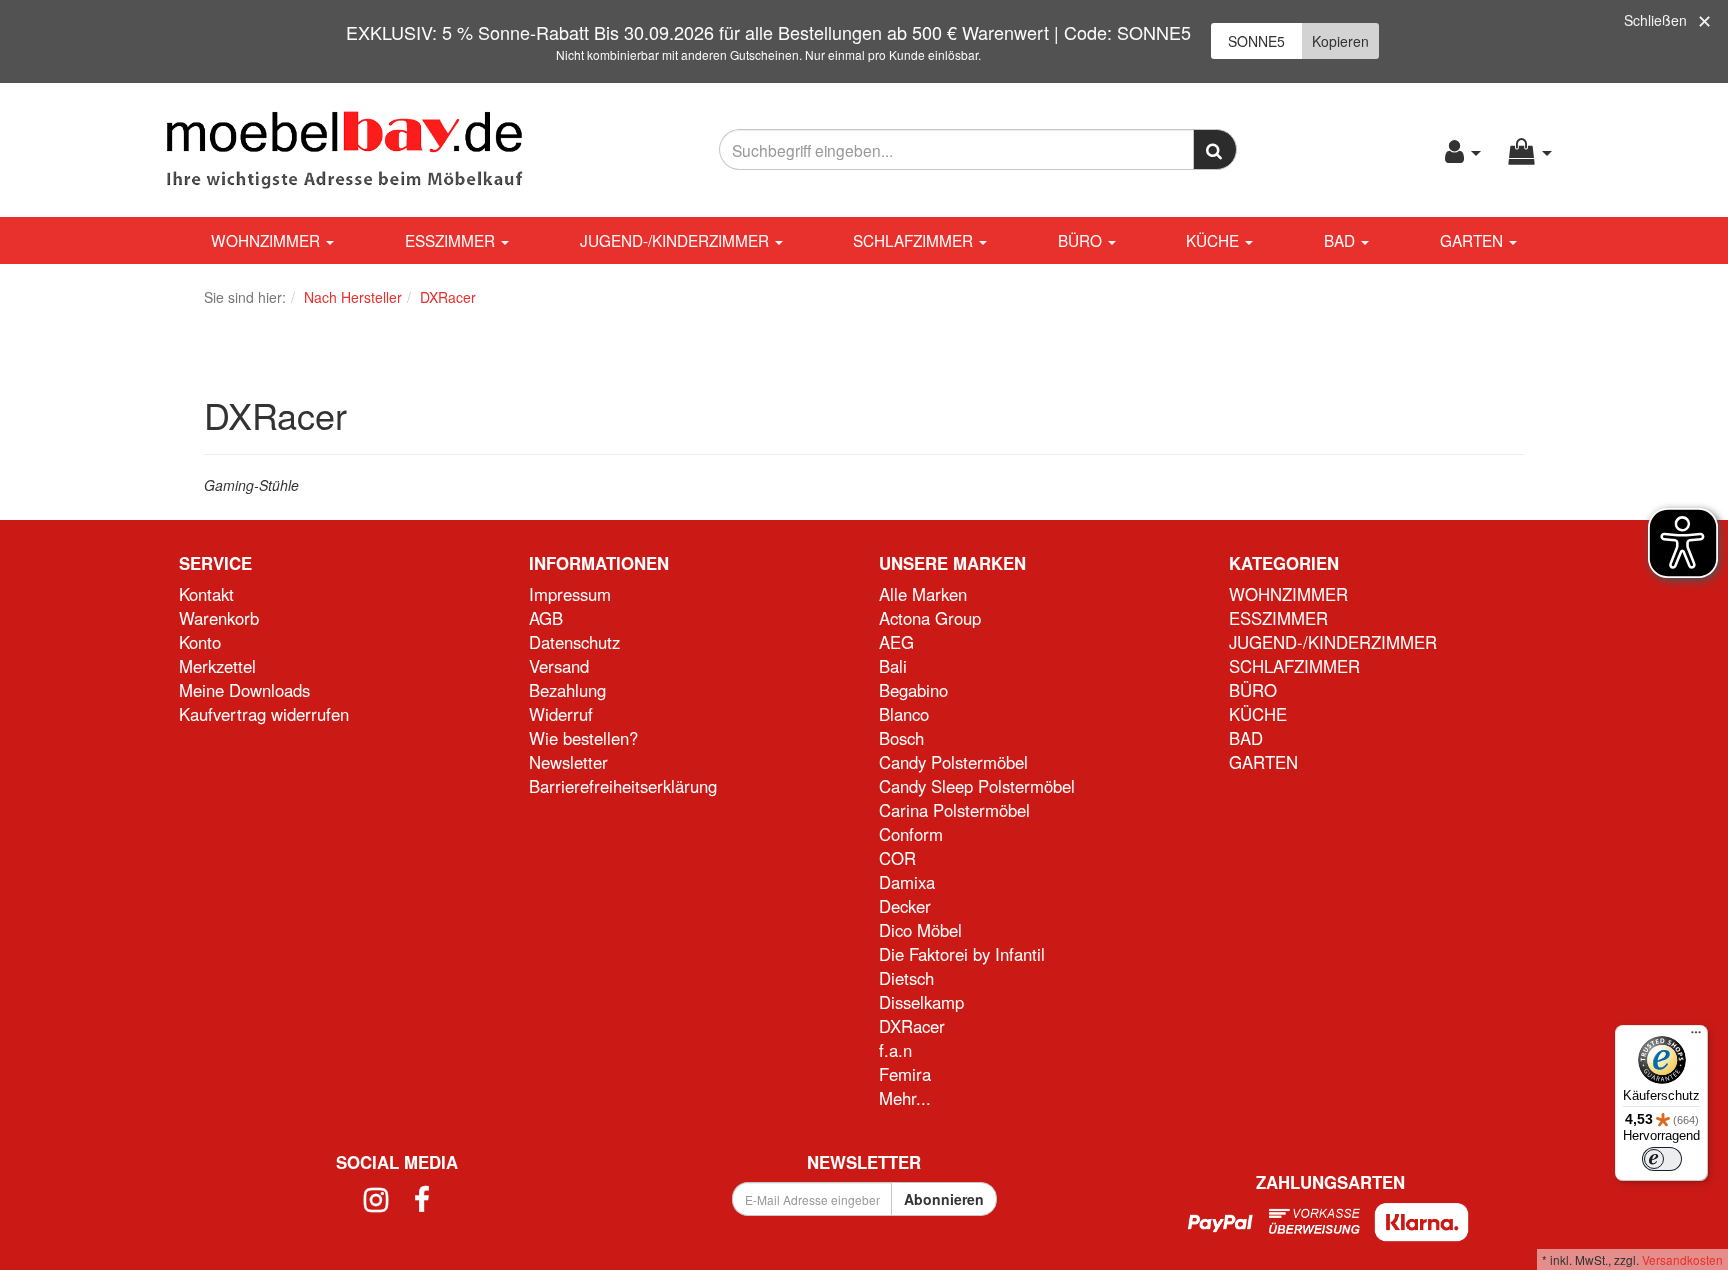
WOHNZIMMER (267, 240)
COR (897, 858)
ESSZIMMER (452, 240)
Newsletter (568, 762)
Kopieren (1340, 41)
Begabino (913, 690)
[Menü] (1696, 1037)
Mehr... (905, 1098)
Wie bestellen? (583, 738)
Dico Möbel (920, 930)
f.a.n (895, 1050)
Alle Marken (923, 594)
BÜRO (1082, 240)
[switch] (1662, 1159)
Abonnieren (944, 1199)
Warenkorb (219, 618)
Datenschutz (574, 642)
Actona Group (930, 618)
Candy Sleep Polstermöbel (977, 786)
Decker (905, 906)
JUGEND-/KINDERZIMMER (676, 240)
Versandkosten (1682, 1259)
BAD (1341, 240)
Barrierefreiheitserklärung (623, 786)
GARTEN (1473, 240)
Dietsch (906, 978)
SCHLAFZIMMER (915, 240)
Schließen (1655, 20)
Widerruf (561, 714)
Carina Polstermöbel (954, 810)
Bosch (901, 738)
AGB (546, 618)
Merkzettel (217, 666)
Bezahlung (567, 690)
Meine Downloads (244, 690)
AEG (896, 642)
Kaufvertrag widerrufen (264, 714)
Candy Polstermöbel (953, 762)
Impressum (570, 594)
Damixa (907, 882)
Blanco (904, 714)
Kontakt (206, 594)
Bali (893, 666)
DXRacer (912, 1026)
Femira (905, 1074)
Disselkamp (921, 1002)
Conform (911, 834)
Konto (200, 642)
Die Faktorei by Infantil (962, 954)
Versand (559, 666)
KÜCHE (1214, 240)
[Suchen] (1215, 149)
